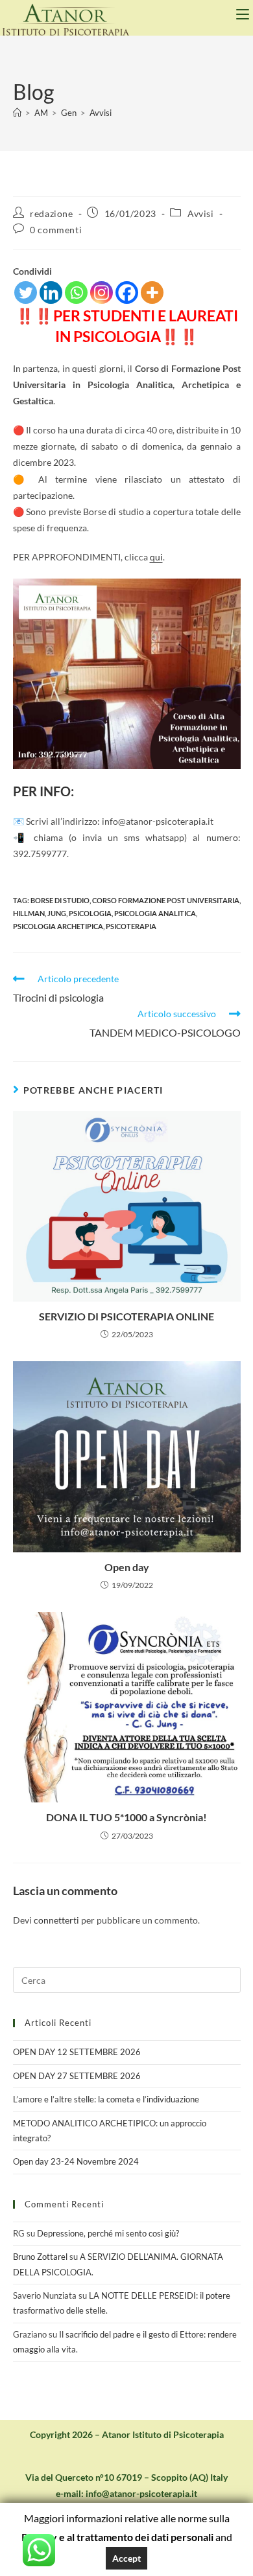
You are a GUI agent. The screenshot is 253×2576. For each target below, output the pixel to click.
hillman (29, 913)
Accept (126, 2558)
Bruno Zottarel (40, 2257)
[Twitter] (26, 293)
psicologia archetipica (58, 926)
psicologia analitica (155, 913)
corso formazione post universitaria (166, 900)
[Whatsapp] (76, 293)
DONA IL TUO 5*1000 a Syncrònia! (126, 1817)
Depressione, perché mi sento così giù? (108, 2233)
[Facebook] (127, 293)
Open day (127, 1567)
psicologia (90, 913)
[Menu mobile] (245, 14)
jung (57, 913)
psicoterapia (131, 926)
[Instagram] (102, 293)
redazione (51, 213)
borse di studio (60, 900)
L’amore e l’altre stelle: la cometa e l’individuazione (106, 2099)
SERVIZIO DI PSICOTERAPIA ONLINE (126, 1316)
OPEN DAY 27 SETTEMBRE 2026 (77, 2076)
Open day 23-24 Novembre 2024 (76, 2161)
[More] (152, 293)
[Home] (17, 113)
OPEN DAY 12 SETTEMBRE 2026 (77, 2052)
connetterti (56, 1920)
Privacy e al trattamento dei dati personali (117, 2537)
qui (156, 557)
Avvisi (101, 113)
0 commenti (56, 230)
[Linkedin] (51, 293)
